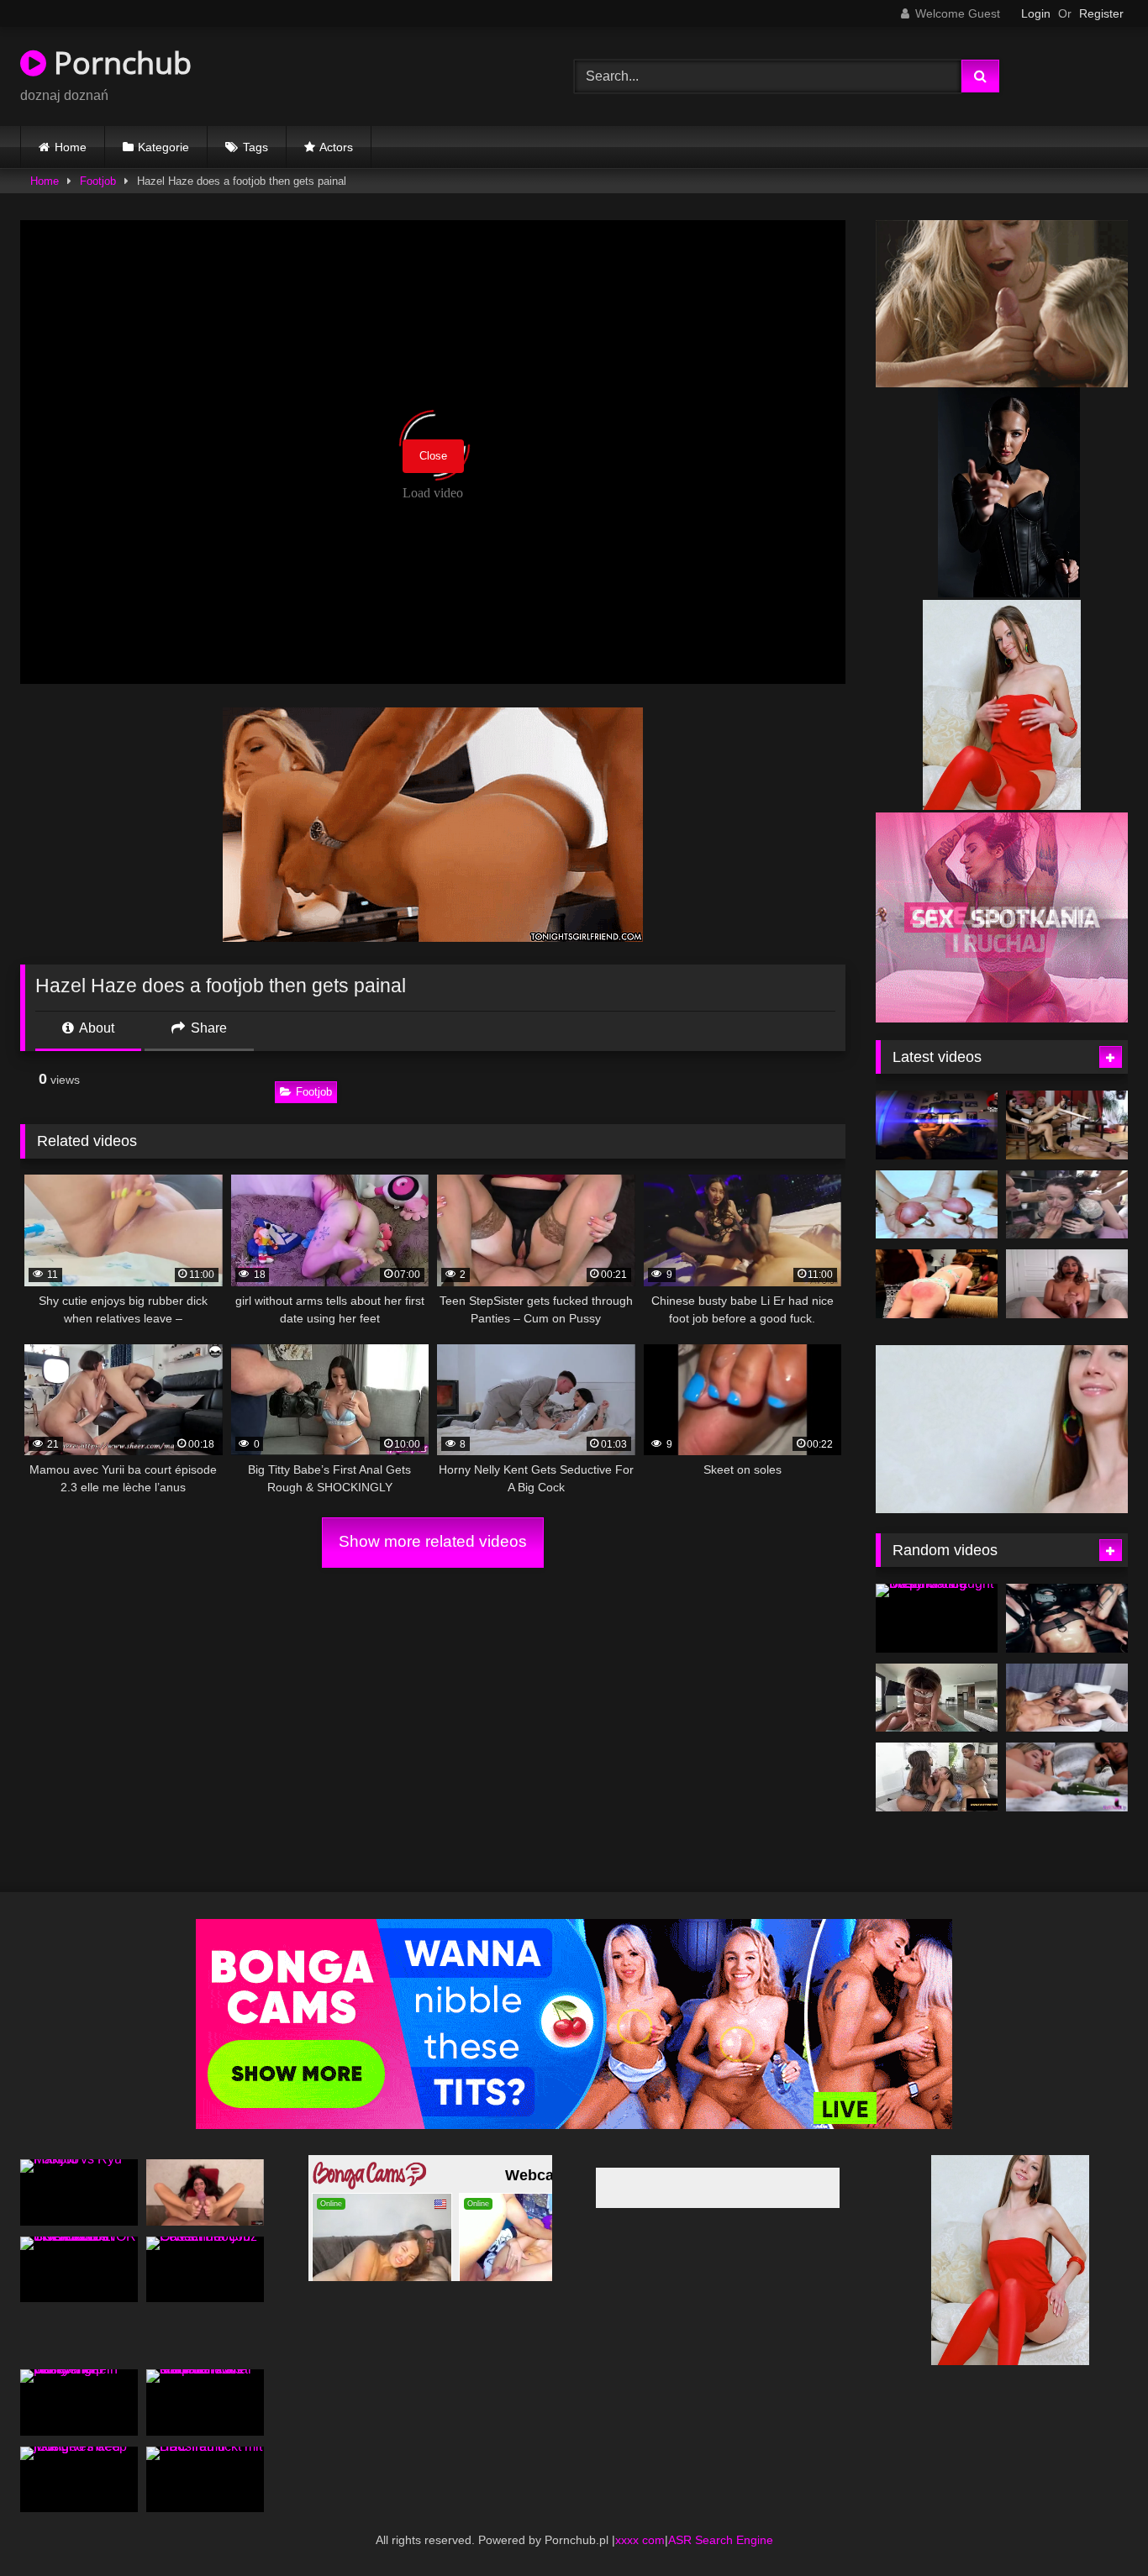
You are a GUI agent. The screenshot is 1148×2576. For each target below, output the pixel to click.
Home (71, 147)
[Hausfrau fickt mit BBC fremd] (205, 2480)
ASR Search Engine (721, 2540)
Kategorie (163, 147)
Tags (255, 147)
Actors (336, 147)
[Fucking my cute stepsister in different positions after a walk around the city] (205, 2192)
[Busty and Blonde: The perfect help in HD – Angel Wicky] (79, 2403)
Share (207, 1028)
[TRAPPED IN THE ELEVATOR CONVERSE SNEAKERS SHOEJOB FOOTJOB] (79, 2270)
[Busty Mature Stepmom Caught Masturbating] (937, 1618)
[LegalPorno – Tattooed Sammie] (1067, 1205)
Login (1036, 13)
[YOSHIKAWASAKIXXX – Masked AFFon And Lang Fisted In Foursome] (1067, 1618)
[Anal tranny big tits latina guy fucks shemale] (937, 1125)
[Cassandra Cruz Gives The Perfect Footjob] (205, 2270)
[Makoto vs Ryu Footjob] (79, 2192)
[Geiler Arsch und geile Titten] (937, 1698)
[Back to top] (1096, 2526)
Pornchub (119, 63)
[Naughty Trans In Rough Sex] (1067, 1698)
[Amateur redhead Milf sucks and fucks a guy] (937, 1284)
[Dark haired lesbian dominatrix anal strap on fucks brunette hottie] (205, 2403)
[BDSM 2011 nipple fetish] (937, 1205)
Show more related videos (433, 1541)
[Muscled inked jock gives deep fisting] (79, 2480)
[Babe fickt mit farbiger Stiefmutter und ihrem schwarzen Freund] (937, 1777)
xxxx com (640, 2540)
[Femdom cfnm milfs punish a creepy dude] (1067, 1125)
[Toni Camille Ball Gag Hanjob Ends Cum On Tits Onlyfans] (1067, 1284)
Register (1101, 13)
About (95, 1028)
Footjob (98, 181)
